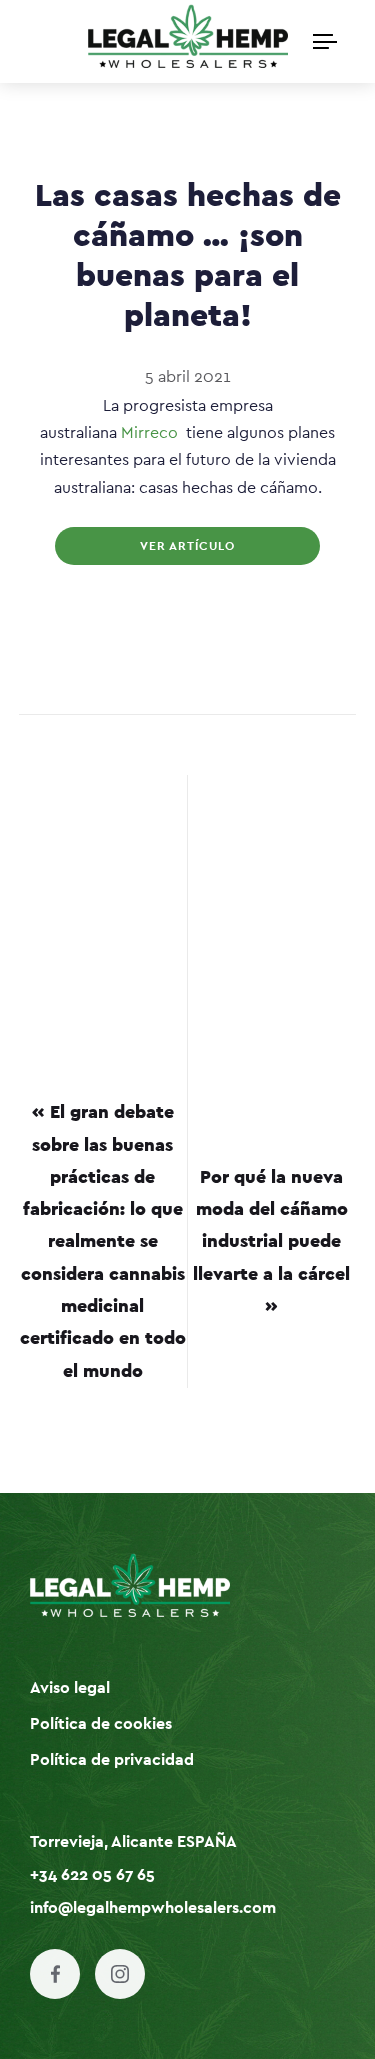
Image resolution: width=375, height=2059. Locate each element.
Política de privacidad (112, 1760)
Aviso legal (70, 1688)
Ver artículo (187, 546)
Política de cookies (101, 1724)
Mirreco (149, 433)
